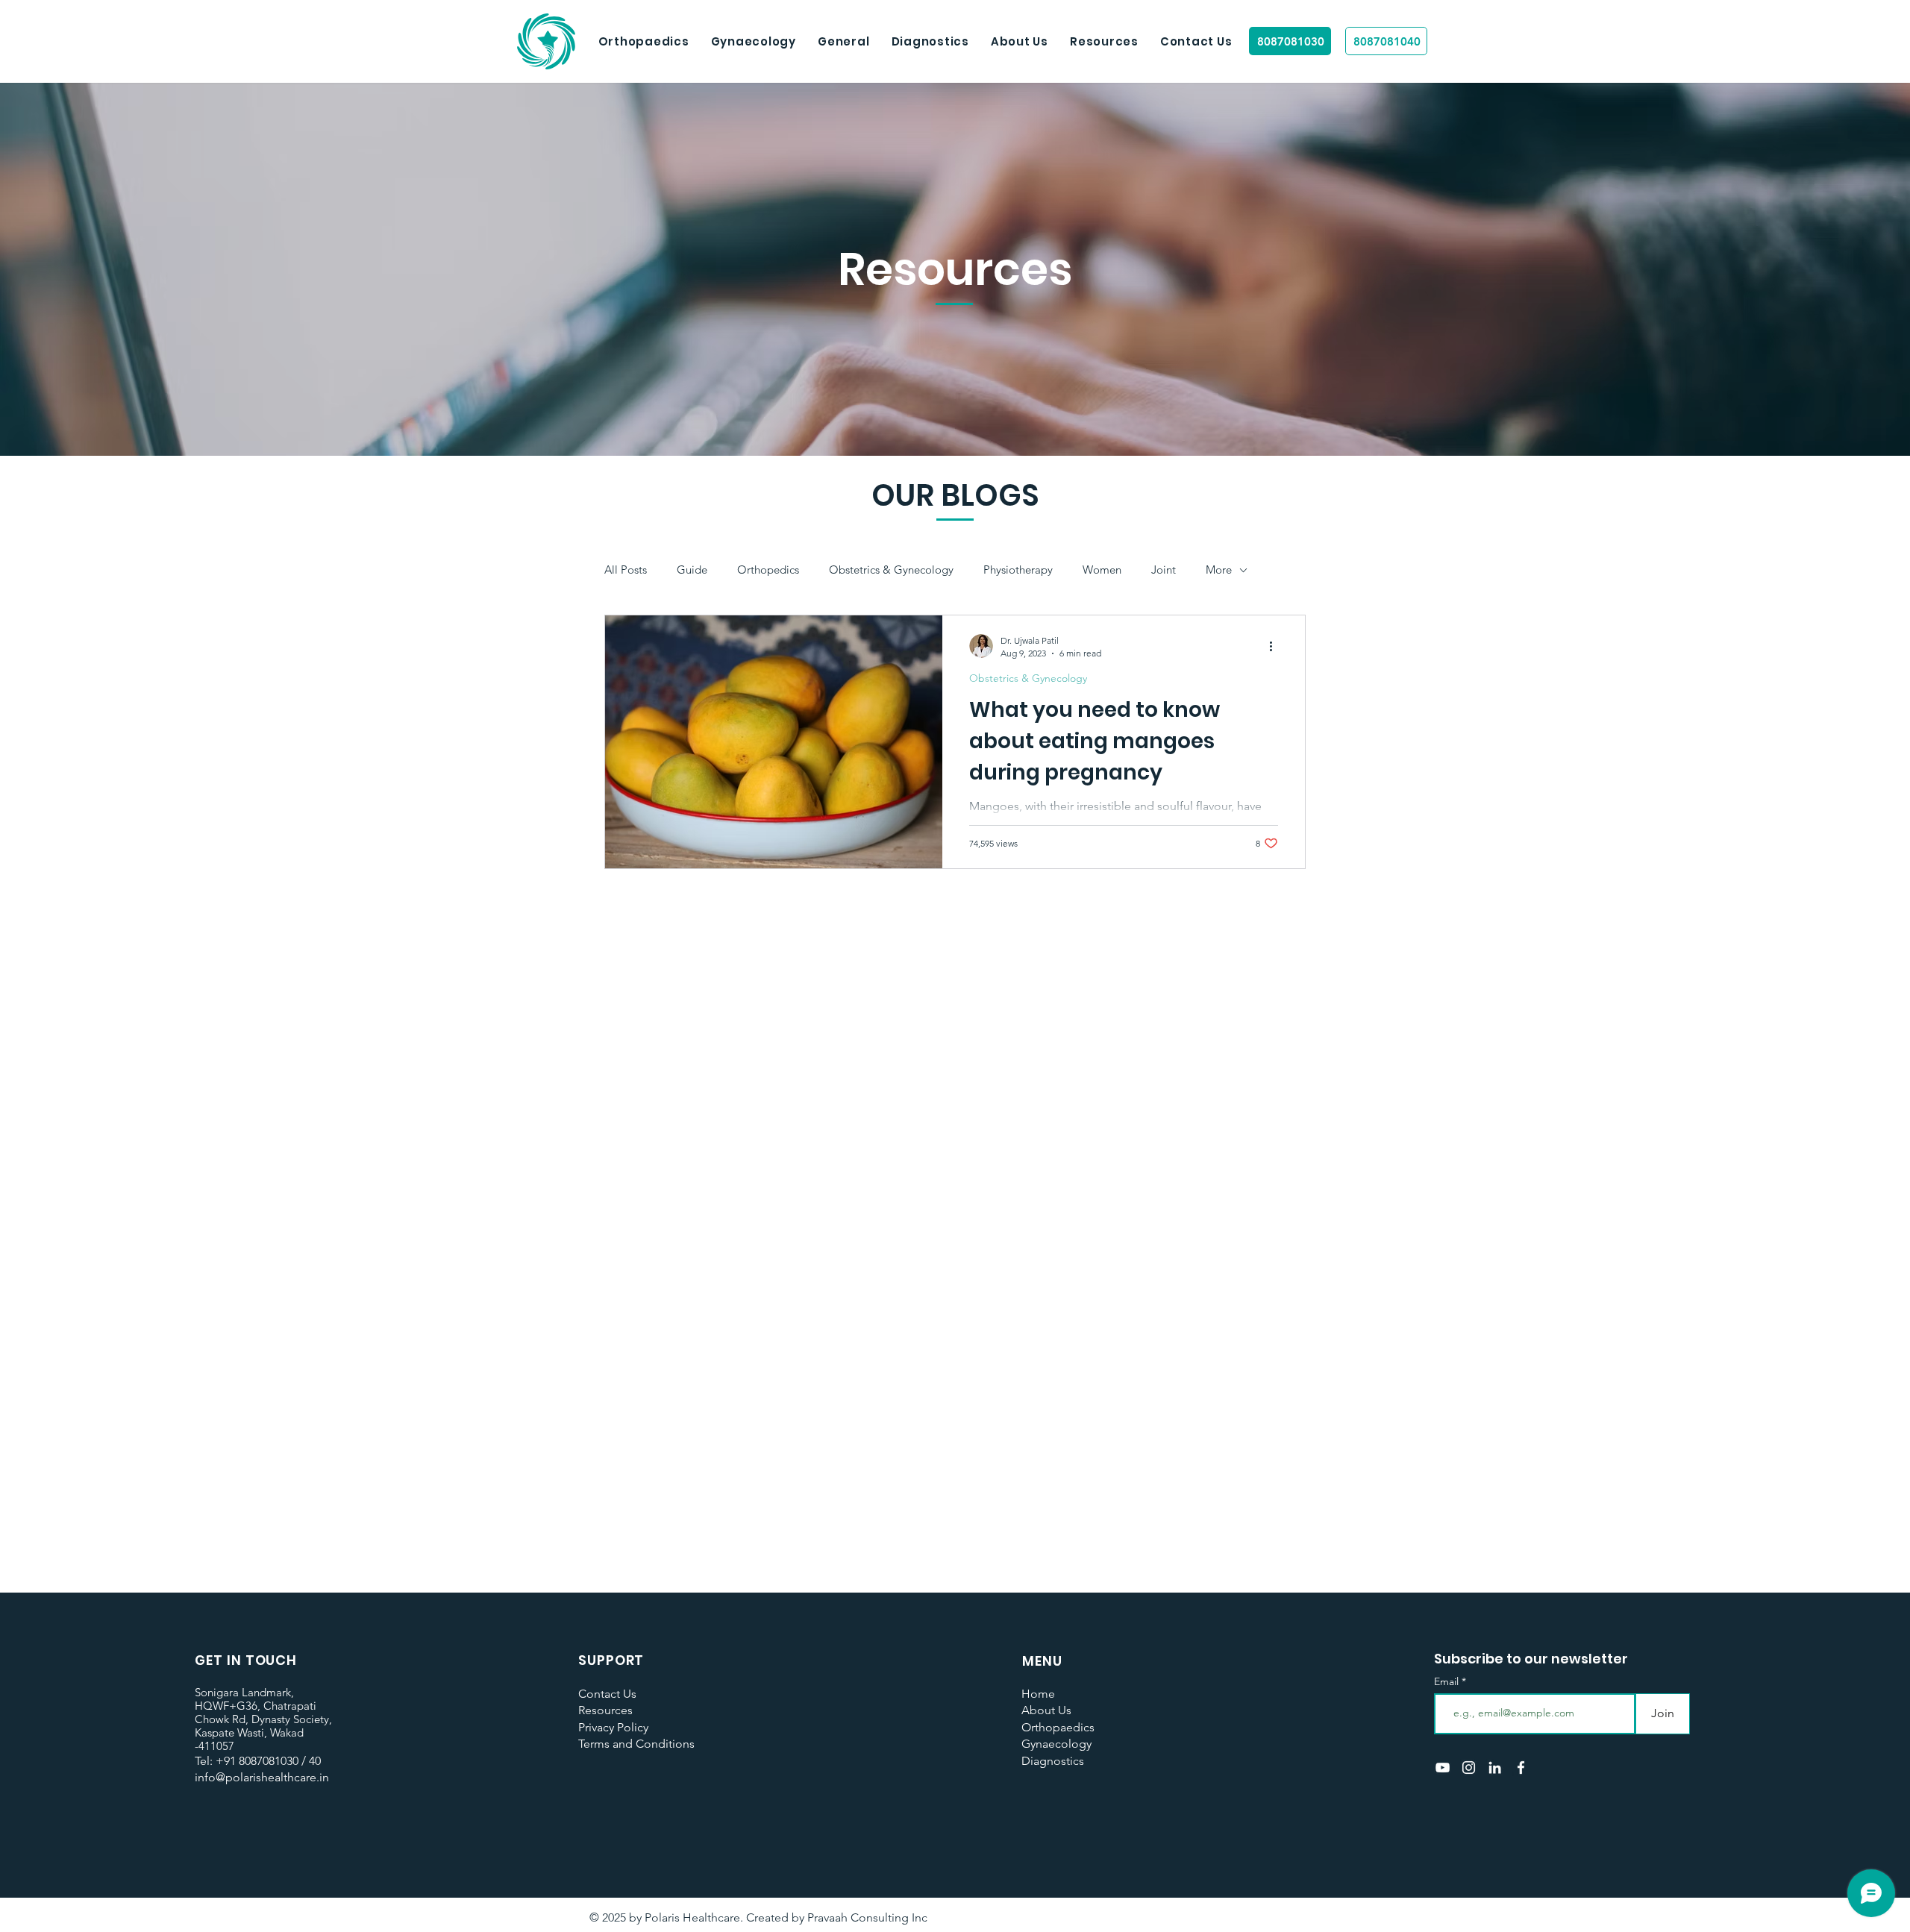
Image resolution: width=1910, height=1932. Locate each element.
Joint (1164, 570)
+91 (226, 1761)
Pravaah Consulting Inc (867, 1917)
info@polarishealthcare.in (262, 1777)
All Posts (626, 570)
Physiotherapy (1018, 570)
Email (1448, 1681)
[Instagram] (1469, 1768)
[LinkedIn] (1495, 1768)
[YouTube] (1443, 1768)
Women (1102, 570)
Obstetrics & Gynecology (891, 570)
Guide (692, 570)
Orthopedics (768, 570)
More (1219, 570)
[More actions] (1276, 646)
